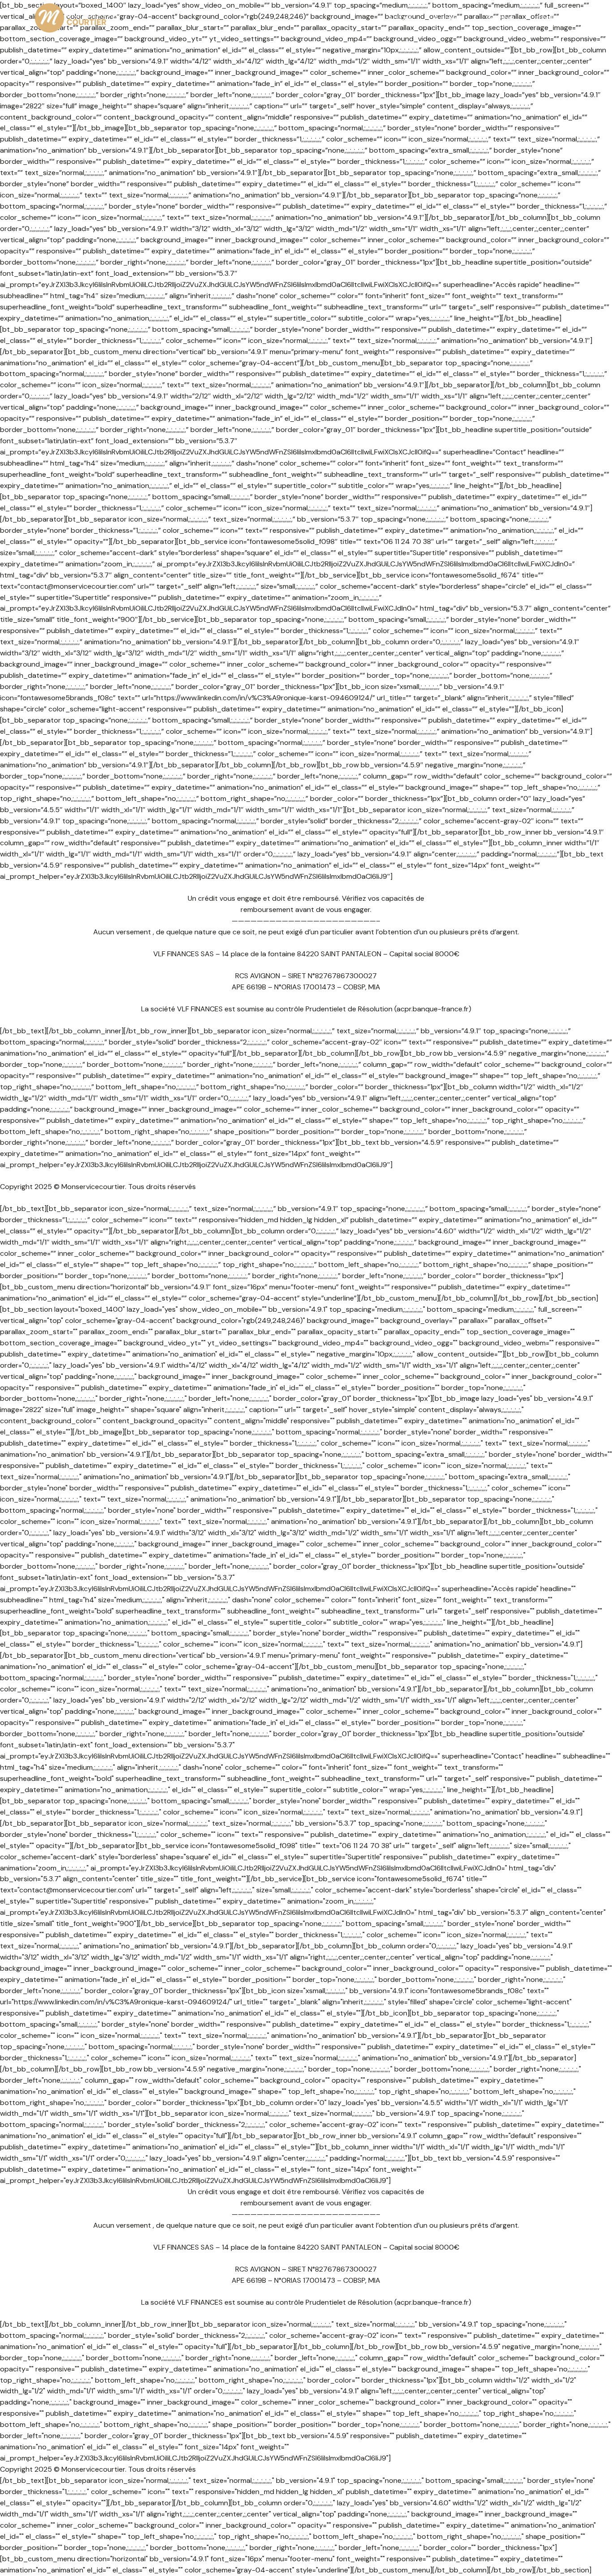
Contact (551, 18)
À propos (449, 18)
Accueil (399, 18)
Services (501, 18)
